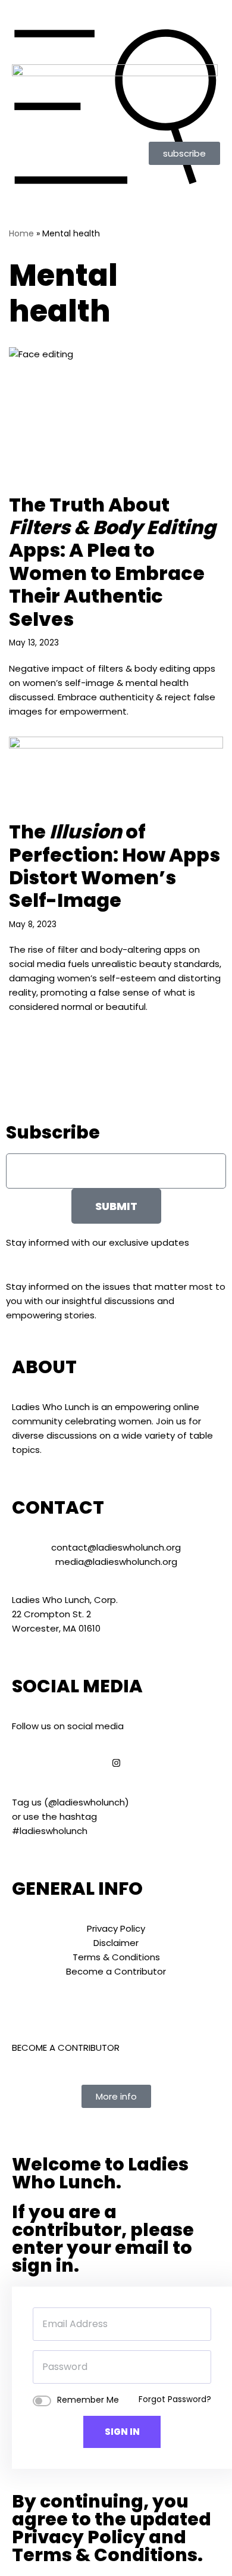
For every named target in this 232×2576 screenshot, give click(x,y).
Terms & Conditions (105, 2555)
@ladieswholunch (87, 1802)
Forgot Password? (175, 2399)
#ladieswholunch (50, 1831)
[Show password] (202, 2367)
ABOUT (44, 1367)
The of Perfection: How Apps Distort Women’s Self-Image (115, 866)
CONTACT (58, 1507)
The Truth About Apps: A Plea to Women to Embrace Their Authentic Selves (112, 562)
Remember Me (88, 2400)
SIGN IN (122, 2432)
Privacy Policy (79, 2537)
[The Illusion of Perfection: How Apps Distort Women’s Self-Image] (116, 773)
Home (21, 233)
